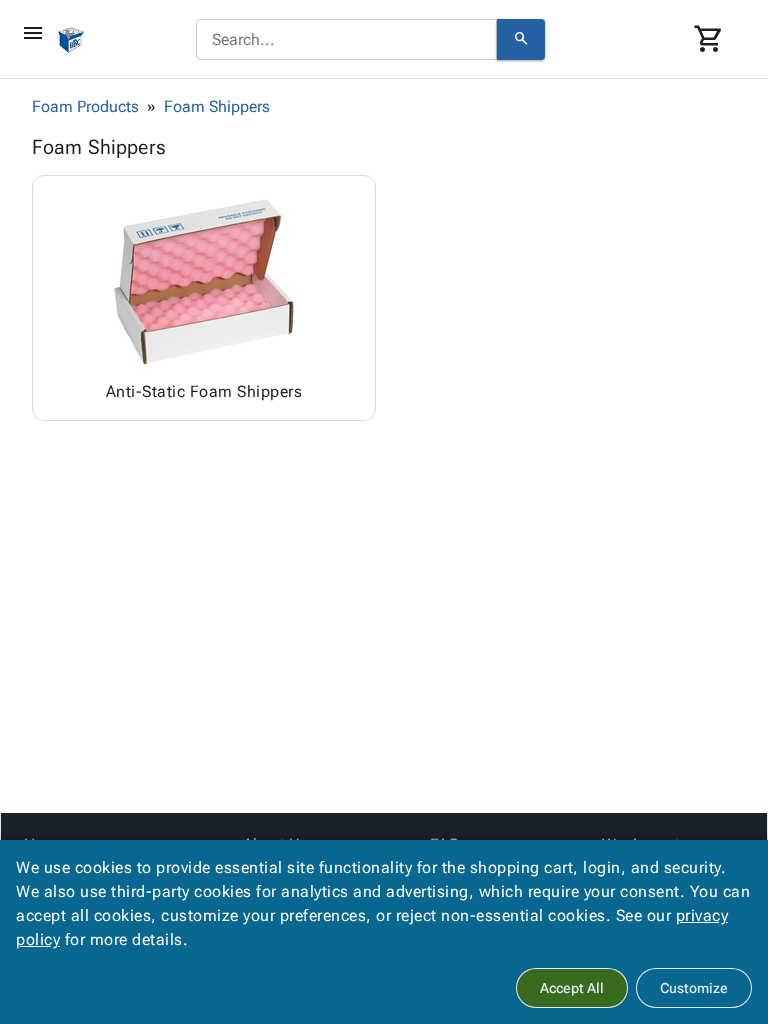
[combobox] (346, 40)
